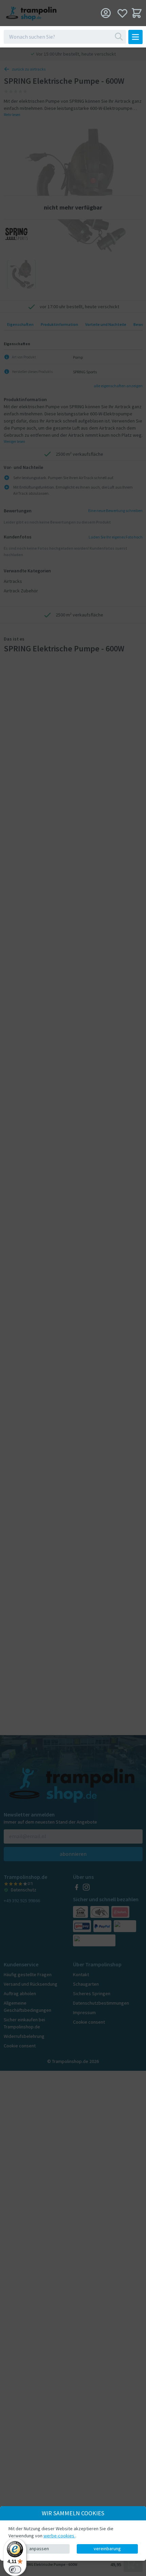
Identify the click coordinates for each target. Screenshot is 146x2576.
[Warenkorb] (137, 13)
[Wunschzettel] (122, 13)
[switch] (15, 2570)
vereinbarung (107, 2549)
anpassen (39, 2549)
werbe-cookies (59, 2536)
